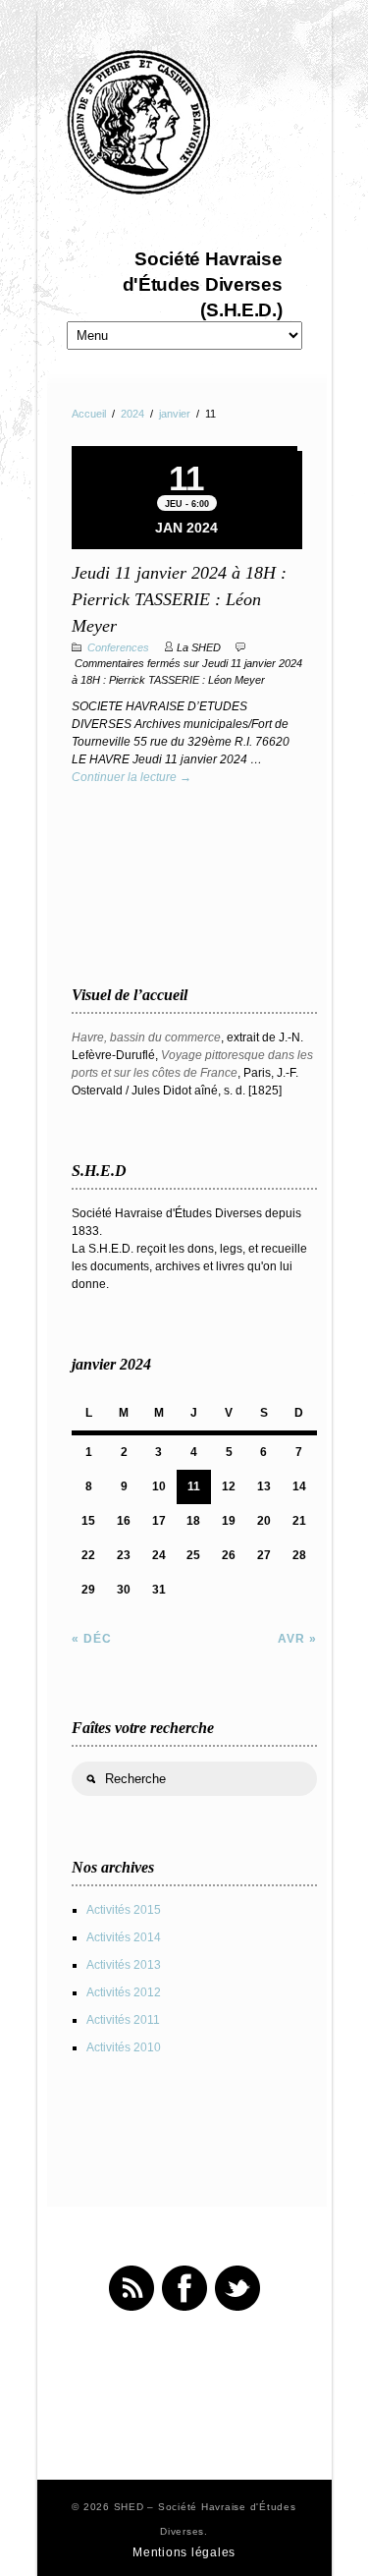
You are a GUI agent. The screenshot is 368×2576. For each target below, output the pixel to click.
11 (194, 1486)
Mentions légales (184, 2552)
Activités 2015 (124, 1910)
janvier (175, 414)
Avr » (297, 1639)
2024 (132, 414)
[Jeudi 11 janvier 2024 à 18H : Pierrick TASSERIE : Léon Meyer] (184, 448)
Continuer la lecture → (131, 777)
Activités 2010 (124, 2047)
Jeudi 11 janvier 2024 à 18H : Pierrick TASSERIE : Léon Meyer (179, 599)
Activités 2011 (123, 2020)
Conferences (118, 647)
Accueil (89, 414)
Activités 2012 (124, 1992)
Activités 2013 (124, 1965)
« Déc (92, 1639)
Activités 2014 (124, 1937)
